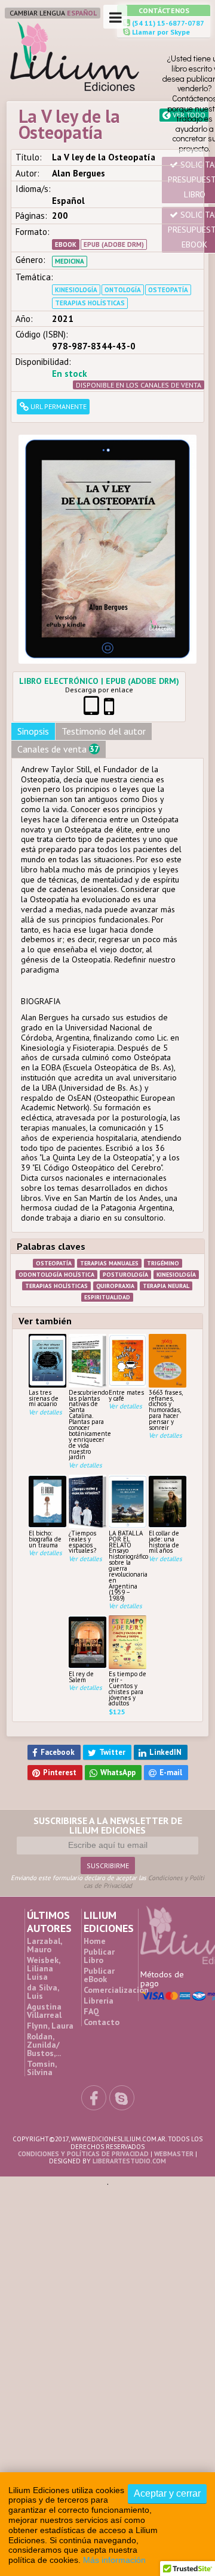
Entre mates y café (126, 1293)
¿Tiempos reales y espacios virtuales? (82, 1439)
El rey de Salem (81, 1575)
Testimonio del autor (104, 628)
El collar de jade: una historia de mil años (164, 1439)
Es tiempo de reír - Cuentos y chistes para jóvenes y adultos (128, 1586)
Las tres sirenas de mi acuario (44, 1296)
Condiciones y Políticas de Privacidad (83, 2034)
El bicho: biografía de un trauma (45, 1437)
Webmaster (174, 2034)
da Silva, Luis (43, 1872)
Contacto (102, 1902)
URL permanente (58, 406)
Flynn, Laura (50, 1906)
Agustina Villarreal (44, 1891)
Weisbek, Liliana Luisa (43, 1849)
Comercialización (116, 1870)
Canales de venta (58, 647)
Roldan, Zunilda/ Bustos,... (44, 1925)
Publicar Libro (99, 1836)
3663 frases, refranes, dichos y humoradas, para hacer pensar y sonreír (165, 1308)
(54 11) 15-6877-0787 (167, 23)
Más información (114, 2560)
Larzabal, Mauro (44, 1825)
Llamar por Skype (160, 32)
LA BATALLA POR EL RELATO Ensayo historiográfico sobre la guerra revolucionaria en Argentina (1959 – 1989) (128, 1463)
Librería (99, 1881)
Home (95, 1821)
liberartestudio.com (129, 2041)
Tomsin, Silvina (42, 1948)
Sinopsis (33, 628)
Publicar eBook (99, 1855)
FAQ (91, 1891)
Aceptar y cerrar (167, 2493)
